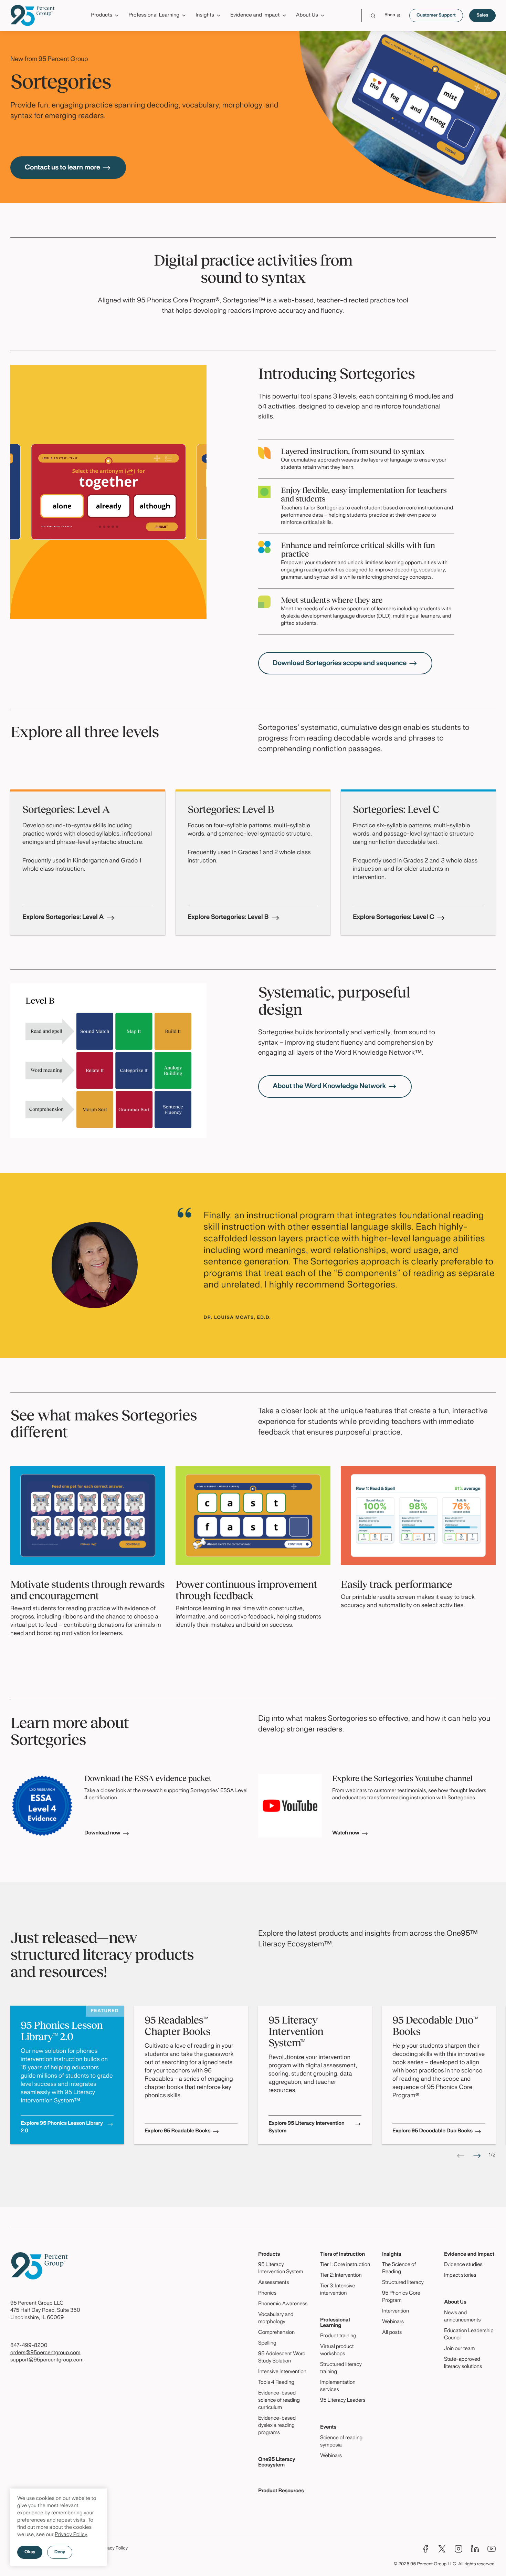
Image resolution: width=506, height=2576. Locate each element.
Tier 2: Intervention (341, 2276)
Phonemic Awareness (283, 2304)
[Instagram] (458, 2549)
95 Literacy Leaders (343, 2401)
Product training (338, 2336)
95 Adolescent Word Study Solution (282, 2358)
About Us (455, 2303)
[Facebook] (425, 2549)
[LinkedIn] (475, 2549)
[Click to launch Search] (373, 16)
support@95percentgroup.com (47, 2360)
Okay (30, 2552)
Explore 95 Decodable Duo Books (433, 2131)
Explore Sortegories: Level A (63, 917)
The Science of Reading (399, 2269)
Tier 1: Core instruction (345, 2265)
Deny (60, 2552)
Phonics (267, 2294)
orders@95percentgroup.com (45, 2353)
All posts (392, 2333)
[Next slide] (477, 2156)
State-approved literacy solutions (463, 2363)
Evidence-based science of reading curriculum (279, 2401)
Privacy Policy (71, 2535)
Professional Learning (335, 2323)
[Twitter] (442, 2549)
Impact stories (460, 2276)
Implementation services (338, 2386)
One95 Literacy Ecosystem (277, 2463)
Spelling (267, 2344)
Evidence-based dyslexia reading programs (277, 2426)
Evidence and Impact (469, 2255)
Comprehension (276, 2333)
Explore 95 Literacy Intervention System (307, 2128)
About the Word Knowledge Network (329, 1086)
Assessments (274, 2283)
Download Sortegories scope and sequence (340, 663)
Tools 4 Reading (276, 2383)
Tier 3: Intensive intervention (338, 2290)
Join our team (459, 2349)
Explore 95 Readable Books (177, 2131)
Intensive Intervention (282, 2372)
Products (269, 2255)
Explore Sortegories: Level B (228, 917)
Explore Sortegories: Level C (394, 917)
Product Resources (281, 2491)
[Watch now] (290, 1806)
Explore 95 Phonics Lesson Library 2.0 (62, 2128)
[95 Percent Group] (33, 15)
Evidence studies (463, 2265)
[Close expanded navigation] (491, 34)
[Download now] (42, 1806)
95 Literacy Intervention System (281, 2269)
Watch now (346, 1833)
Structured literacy (403, 2283)
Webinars (331, 2456)
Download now (102, 1833)
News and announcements (462, 2317)
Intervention (396, 2311)
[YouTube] (492, 2549)
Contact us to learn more (62, 168)
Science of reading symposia (341, 2442)
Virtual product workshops (337, 2351)
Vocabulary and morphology (276, 2319)
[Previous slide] (461, 2156)
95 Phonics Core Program (401, 2297)
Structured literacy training (341, 2368)
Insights (392, 2255)
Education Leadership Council (469, 2335)
